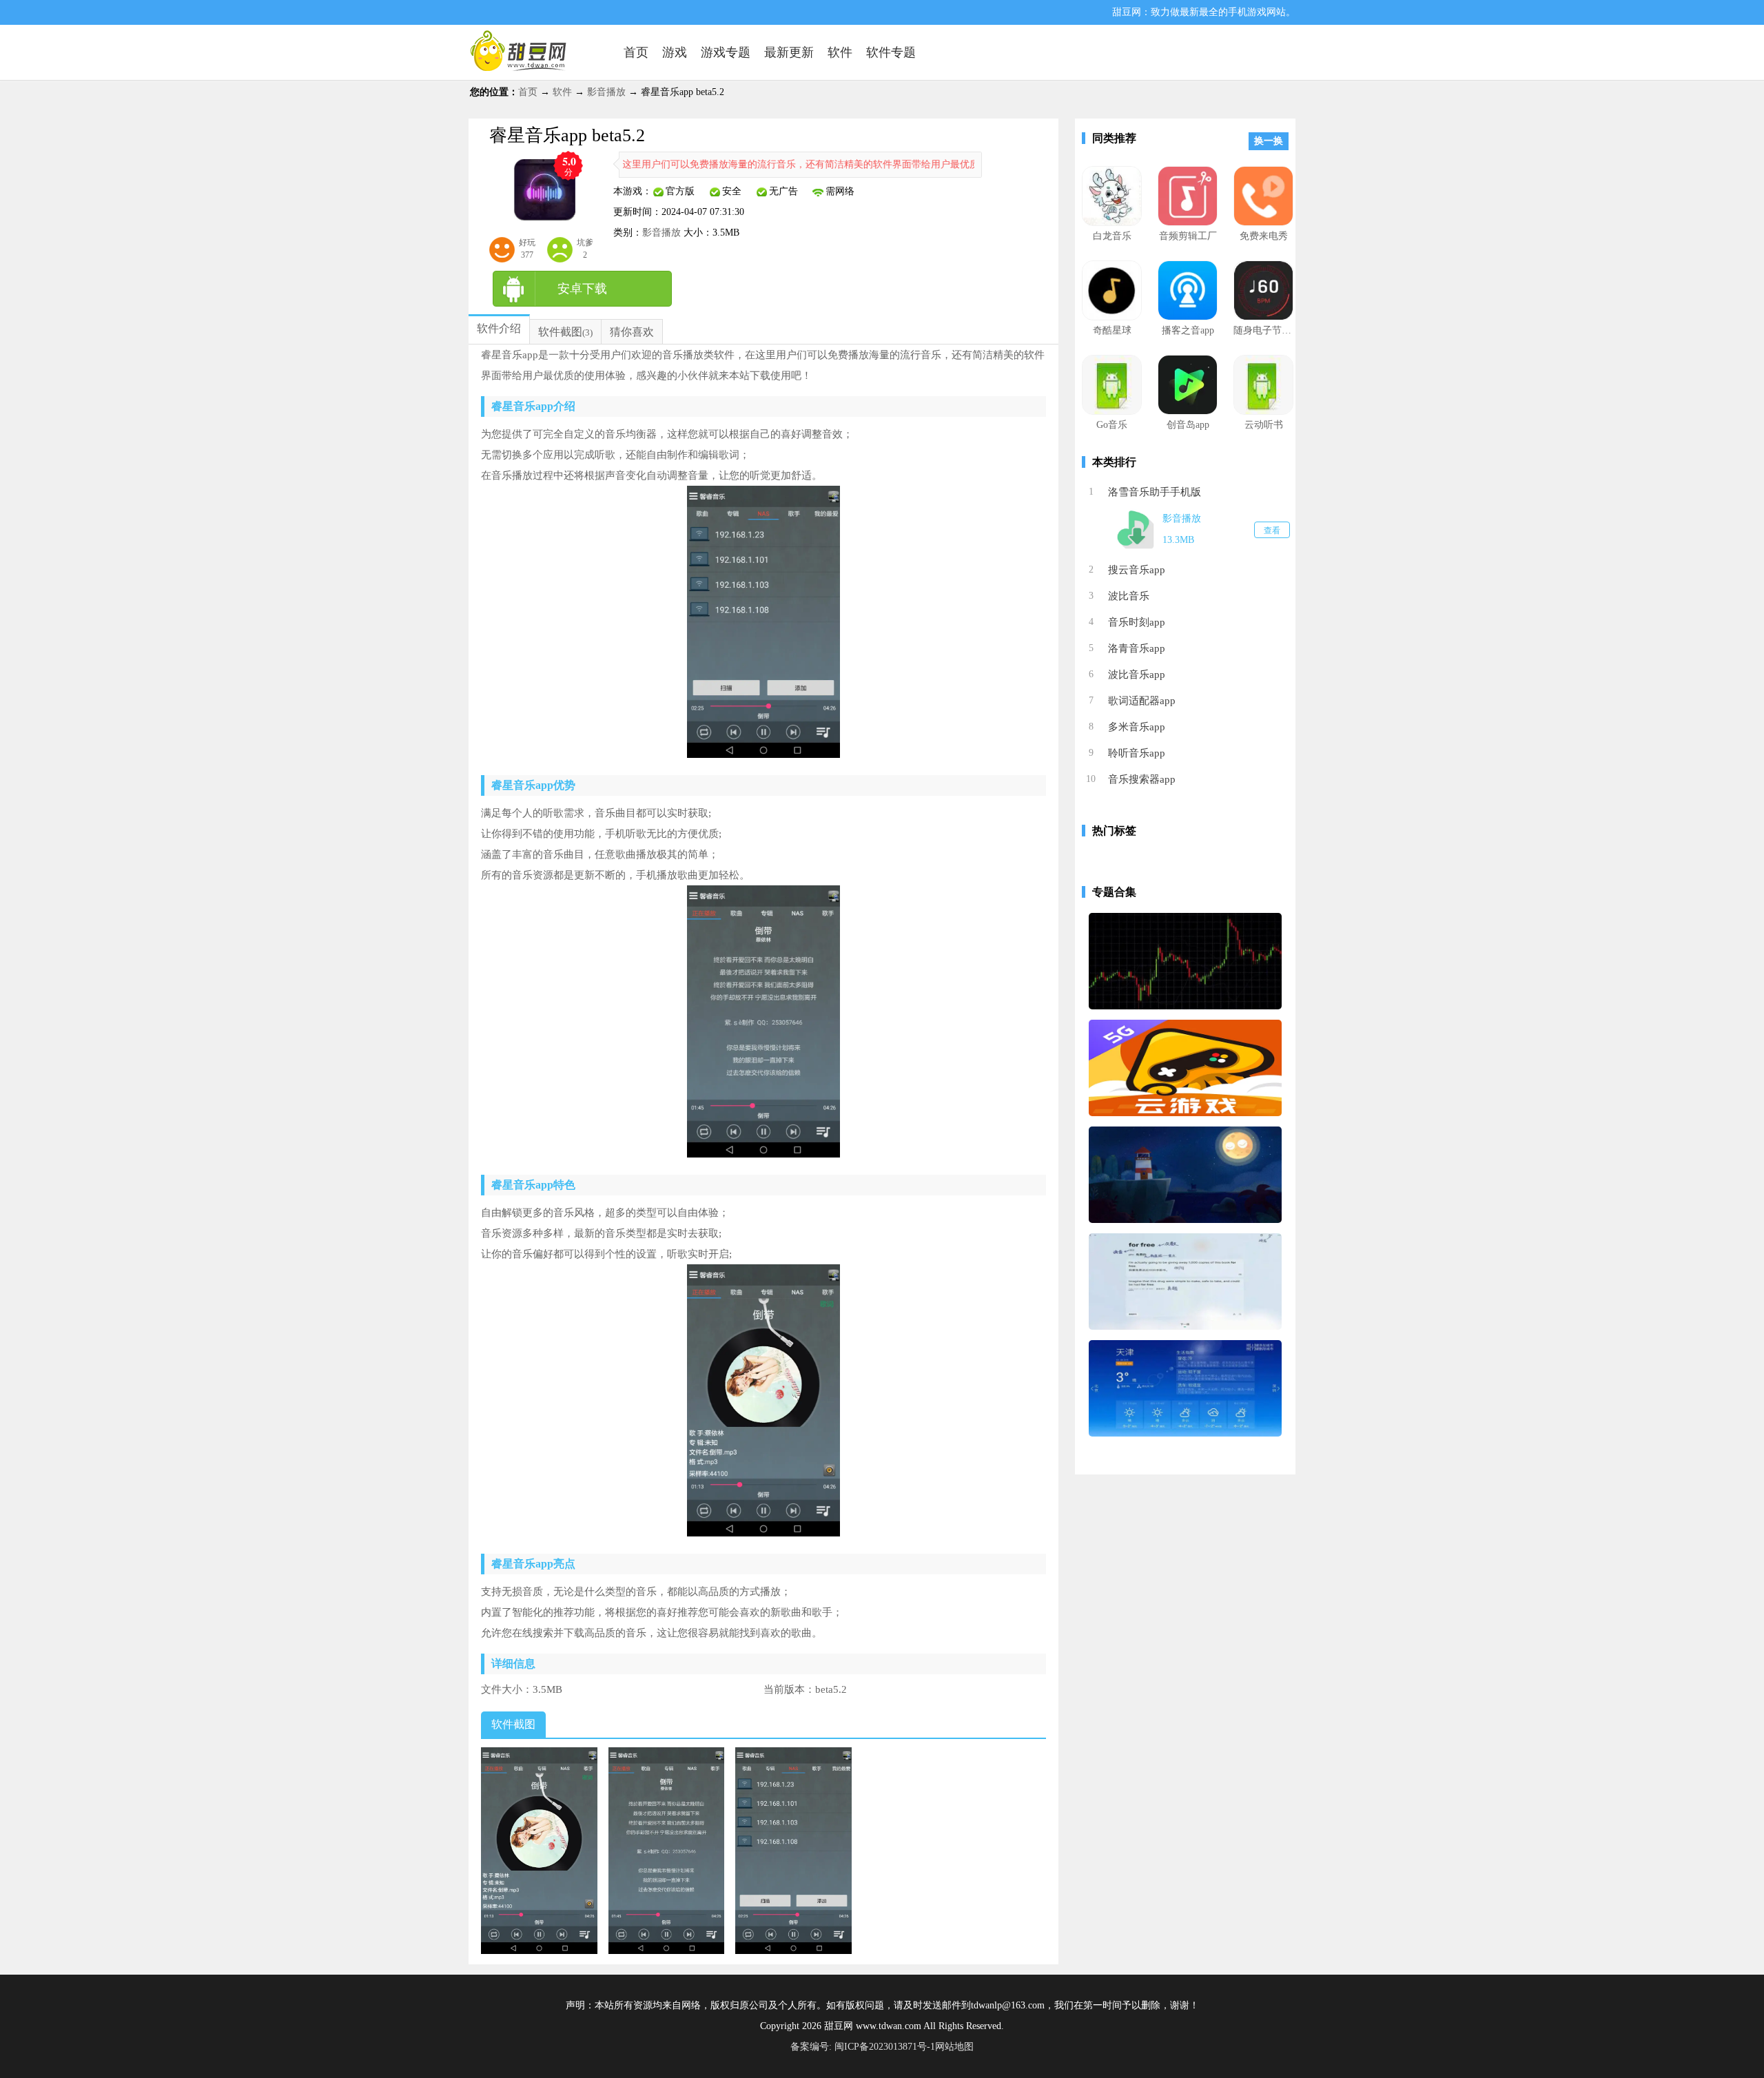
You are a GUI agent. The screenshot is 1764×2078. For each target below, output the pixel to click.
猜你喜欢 (632, 332)
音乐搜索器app (1142, 779)
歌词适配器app (1142, 701)
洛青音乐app (1137, 648)
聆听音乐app (1137, 753)
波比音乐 (1129, 596)
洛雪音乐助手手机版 (1155, 492)
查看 (1272, 531)
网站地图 (954, 2047)
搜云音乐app (1137, 570)
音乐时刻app (1137, 622)
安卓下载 (582, 289)
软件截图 (560, 332)
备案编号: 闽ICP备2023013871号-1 (863, 2047)
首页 (528, 92)
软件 (562, 92)
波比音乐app (1137, 675)
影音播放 (606, 92)
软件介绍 (499, 328)
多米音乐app (1137, 727)
